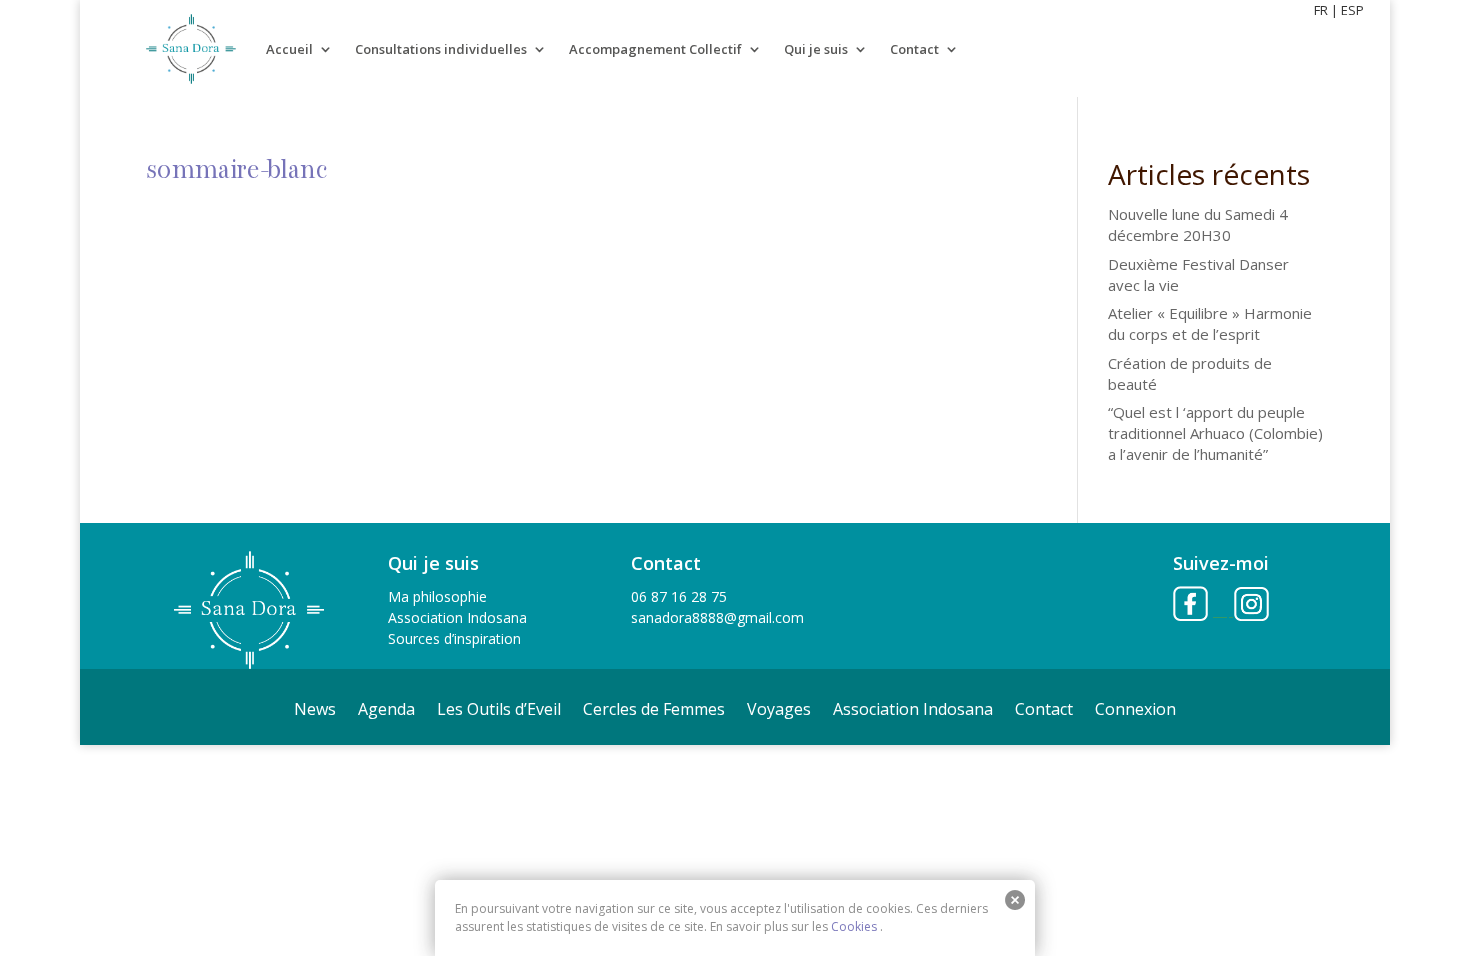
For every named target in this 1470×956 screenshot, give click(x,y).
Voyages (779, 711)
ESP (1352, 10)
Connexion (1135, 711)
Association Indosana (457, 617)
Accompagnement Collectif (655, 49)
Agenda (386, 711)
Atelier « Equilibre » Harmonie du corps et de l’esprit (1210, 323)
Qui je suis (816, 49)
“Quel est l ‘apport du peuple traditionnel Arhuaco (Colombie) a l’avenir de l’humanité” (1215, 433)
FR (1321, 10)
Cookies (854, 926)
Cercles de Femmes (654, 711)
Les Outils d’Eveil (499, 711)
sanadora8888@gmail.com (717, 617)
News (315, 711)
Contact (914, 49)
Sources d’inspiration (454, 638)
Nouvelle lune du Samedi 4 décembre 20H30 (1198, 224)
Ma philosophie (437, 596)
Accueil (289, 49)
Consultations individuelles (441, 49)
